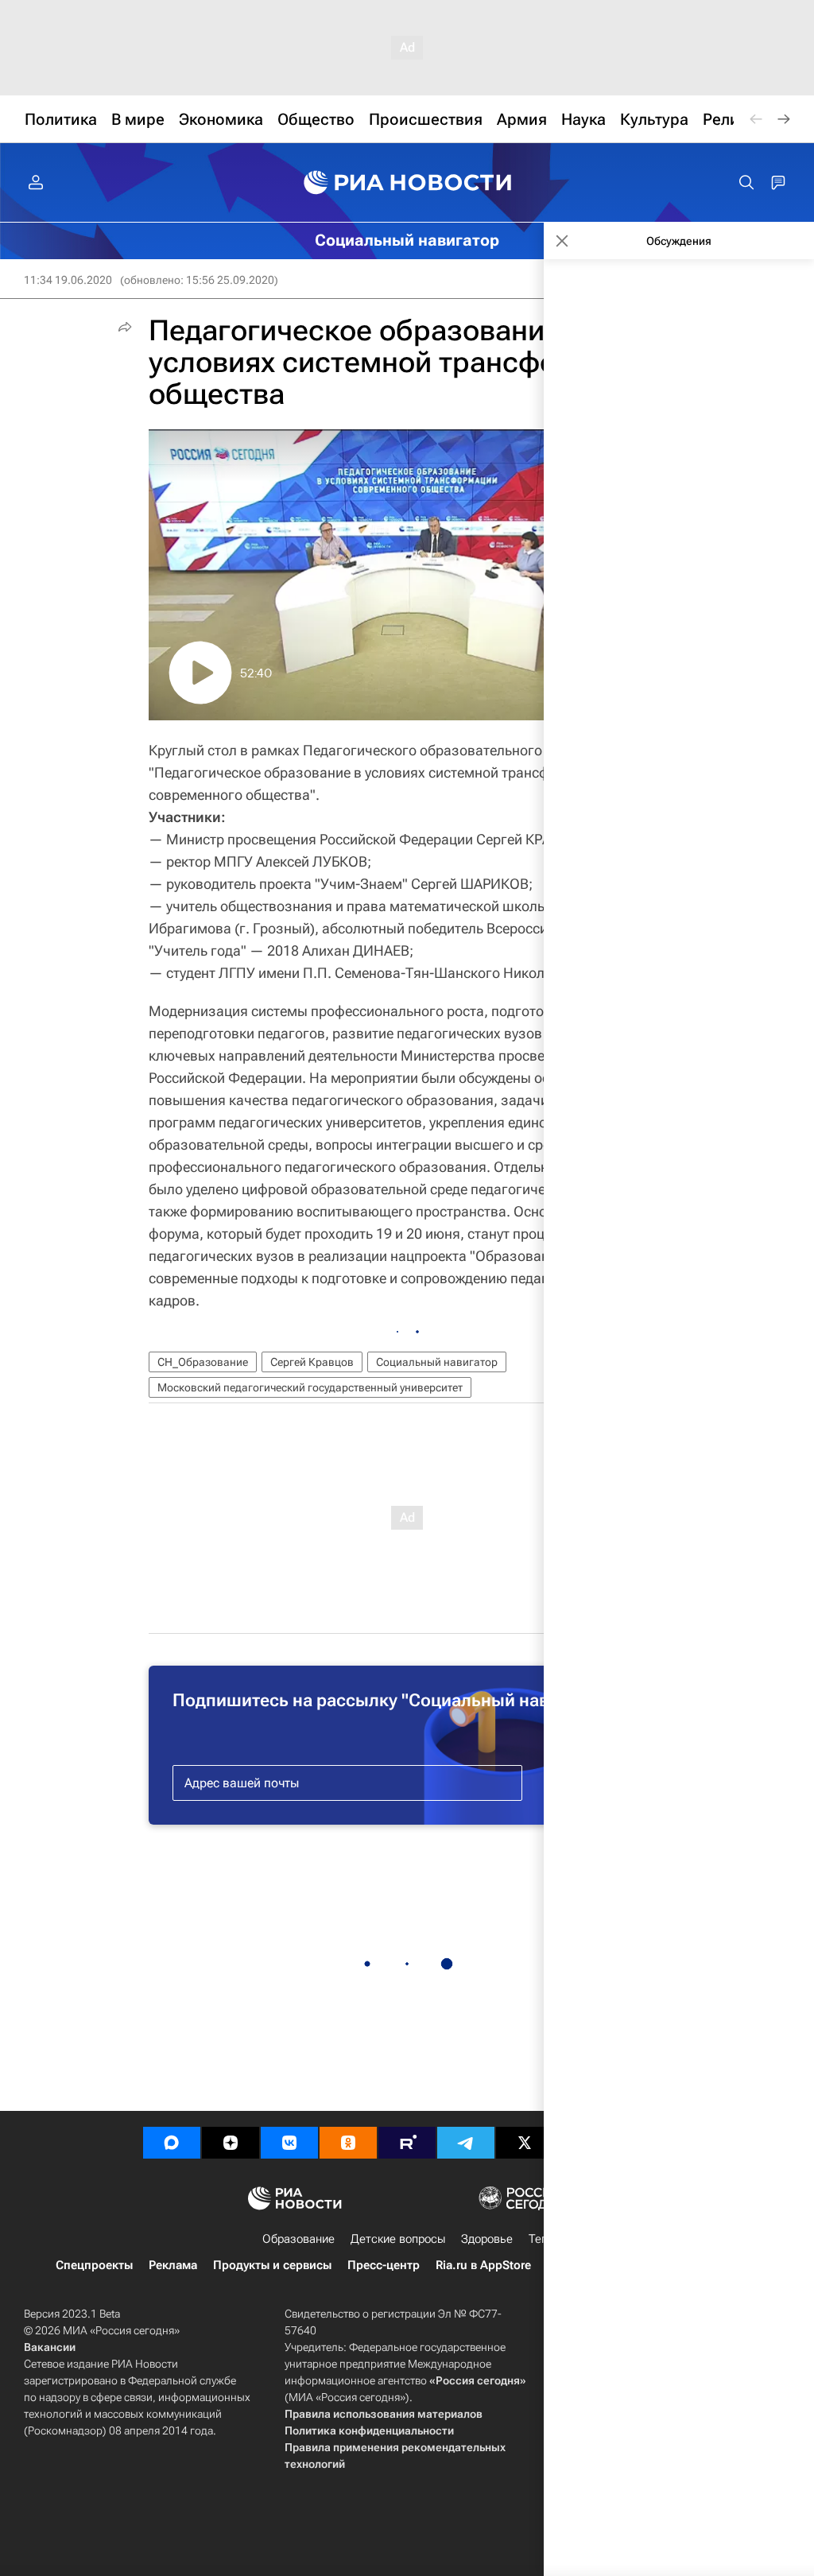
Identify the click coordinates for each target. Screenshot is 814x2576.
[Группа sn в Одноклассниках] (348, 2143)
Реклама (173, 2265)
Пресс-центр (384, 2265)
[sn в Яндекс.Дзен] (231, 2143)
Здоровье (487, 2239)
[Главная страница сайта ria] (407, 183)
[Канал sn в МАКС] (172, 2143)
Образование (298, 2239)
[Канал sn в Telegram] (466, 2143)
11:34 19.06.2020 (68, 280)
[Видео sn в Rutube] (407, 2143)
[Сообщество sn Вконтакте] (289, 2143)
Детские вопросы (398, 2239)
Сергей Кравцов (312, 1362)
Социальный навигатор (437, 1362)
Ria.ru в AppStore (483, 2265)
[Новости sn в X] (525, 2143)
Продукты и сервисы (272, 2265)
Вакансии (50, 2347)
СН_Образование (203, 1362)
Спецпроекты (94, 2265)
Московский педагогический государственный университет (310, 1387)
